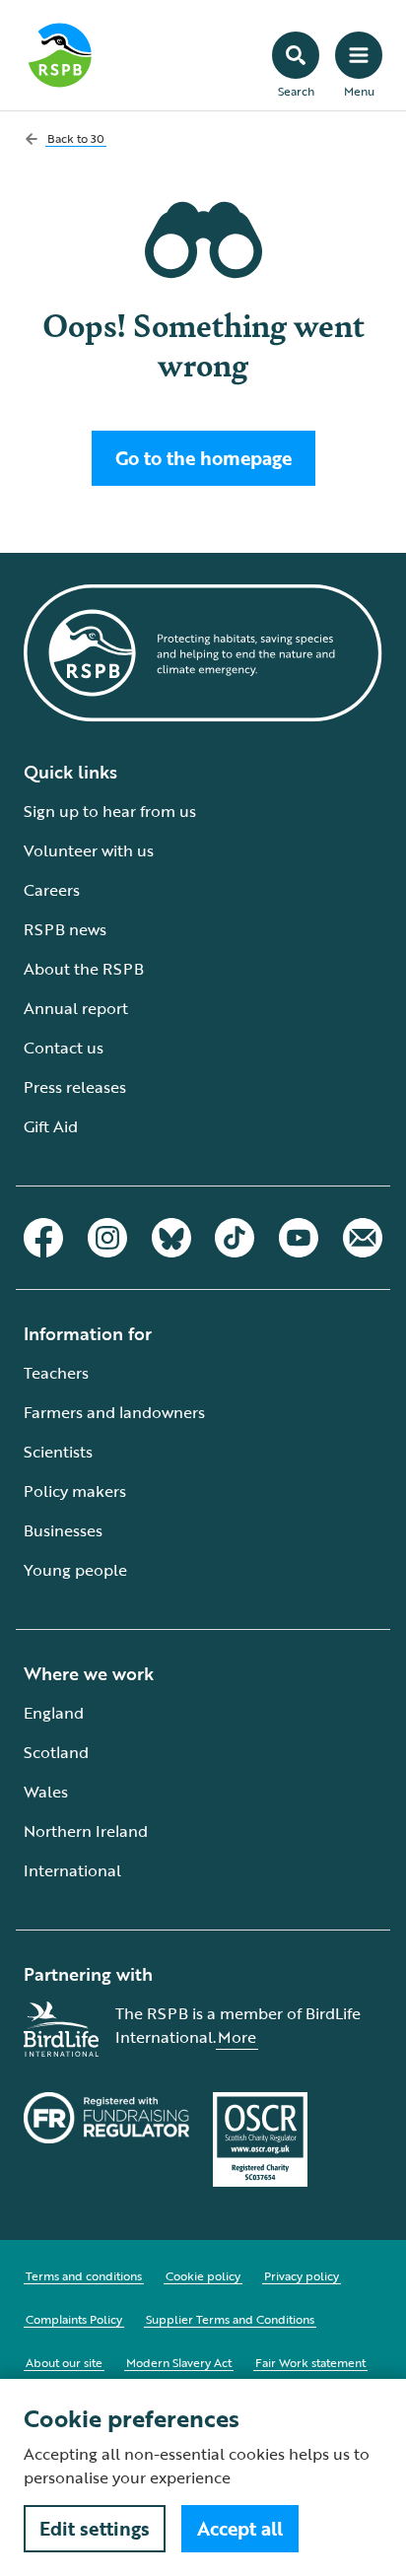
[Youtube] (299, 1238)
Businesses (63, 1530)
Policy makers (75, 1491)
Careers (52, 890)
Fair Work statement (310, 2362)
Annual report (76, 1008)
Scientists (58, 1452)
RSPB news (65, 929)
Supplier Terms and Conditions (230, 2319)
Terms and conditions (84, 2275)
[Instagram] (107, 1238)
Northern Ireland (86, 1831)
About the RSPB (84, 969)
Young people (75, 1570)
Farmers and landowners (114, 1412)
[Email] (363, 1238)
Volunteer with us (89, 850)
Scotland (56, 1752)
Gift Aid (51, 1126)
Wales (46, 1792)
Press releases (75, 1087)
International (72, 1870)
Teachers (56, 1373)
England (54, 1713)
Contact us (64, 1048)
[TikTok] (235, 1238)
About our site (64, 2362)
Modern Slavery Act (179, 2362)
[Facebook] (43, 1238)
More (237, 2037)
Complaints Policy (74, 2319)
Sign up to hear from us (110, 811)
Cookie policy (203, 2275)
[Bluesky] (171, 1238)
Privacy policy (302, 2275)
